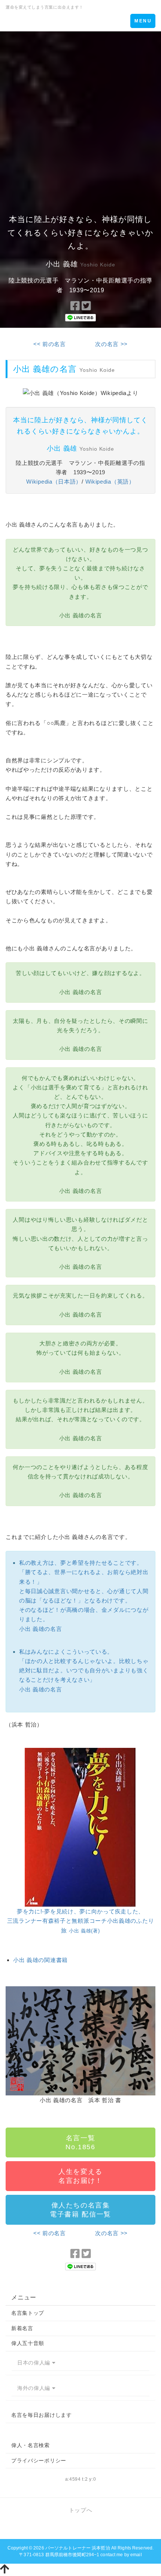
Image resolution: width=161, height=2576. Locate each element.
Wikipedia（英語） (110, 482)
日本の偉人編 (35, 2363)
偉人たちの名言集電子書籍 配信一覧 (80, 2210)
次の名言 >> (111, 344)
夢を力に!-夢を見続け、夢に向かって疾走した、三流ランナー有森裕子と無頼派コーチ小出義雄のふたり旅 (81, 1921)
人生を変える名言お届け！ (80, 2176)
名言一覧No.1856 (80, 2142)
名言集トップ (28, 2313)
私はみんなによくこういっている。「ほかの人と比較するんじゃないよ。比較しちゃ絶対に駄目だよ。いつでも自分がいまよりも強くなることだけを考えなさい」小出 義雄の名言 (84, 1670)
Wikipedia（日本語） (54, 482)
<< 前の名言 (50, 344)
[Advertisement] (80, 115)
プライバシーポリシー (39, 2461)
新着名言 (22, 2328)
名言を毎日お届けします (42, 2415)
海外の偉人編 (35, 2388)
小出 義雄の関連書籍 (40, 1960)
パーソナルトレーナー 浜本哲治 (78, 2548)
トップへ (81, 2510)
